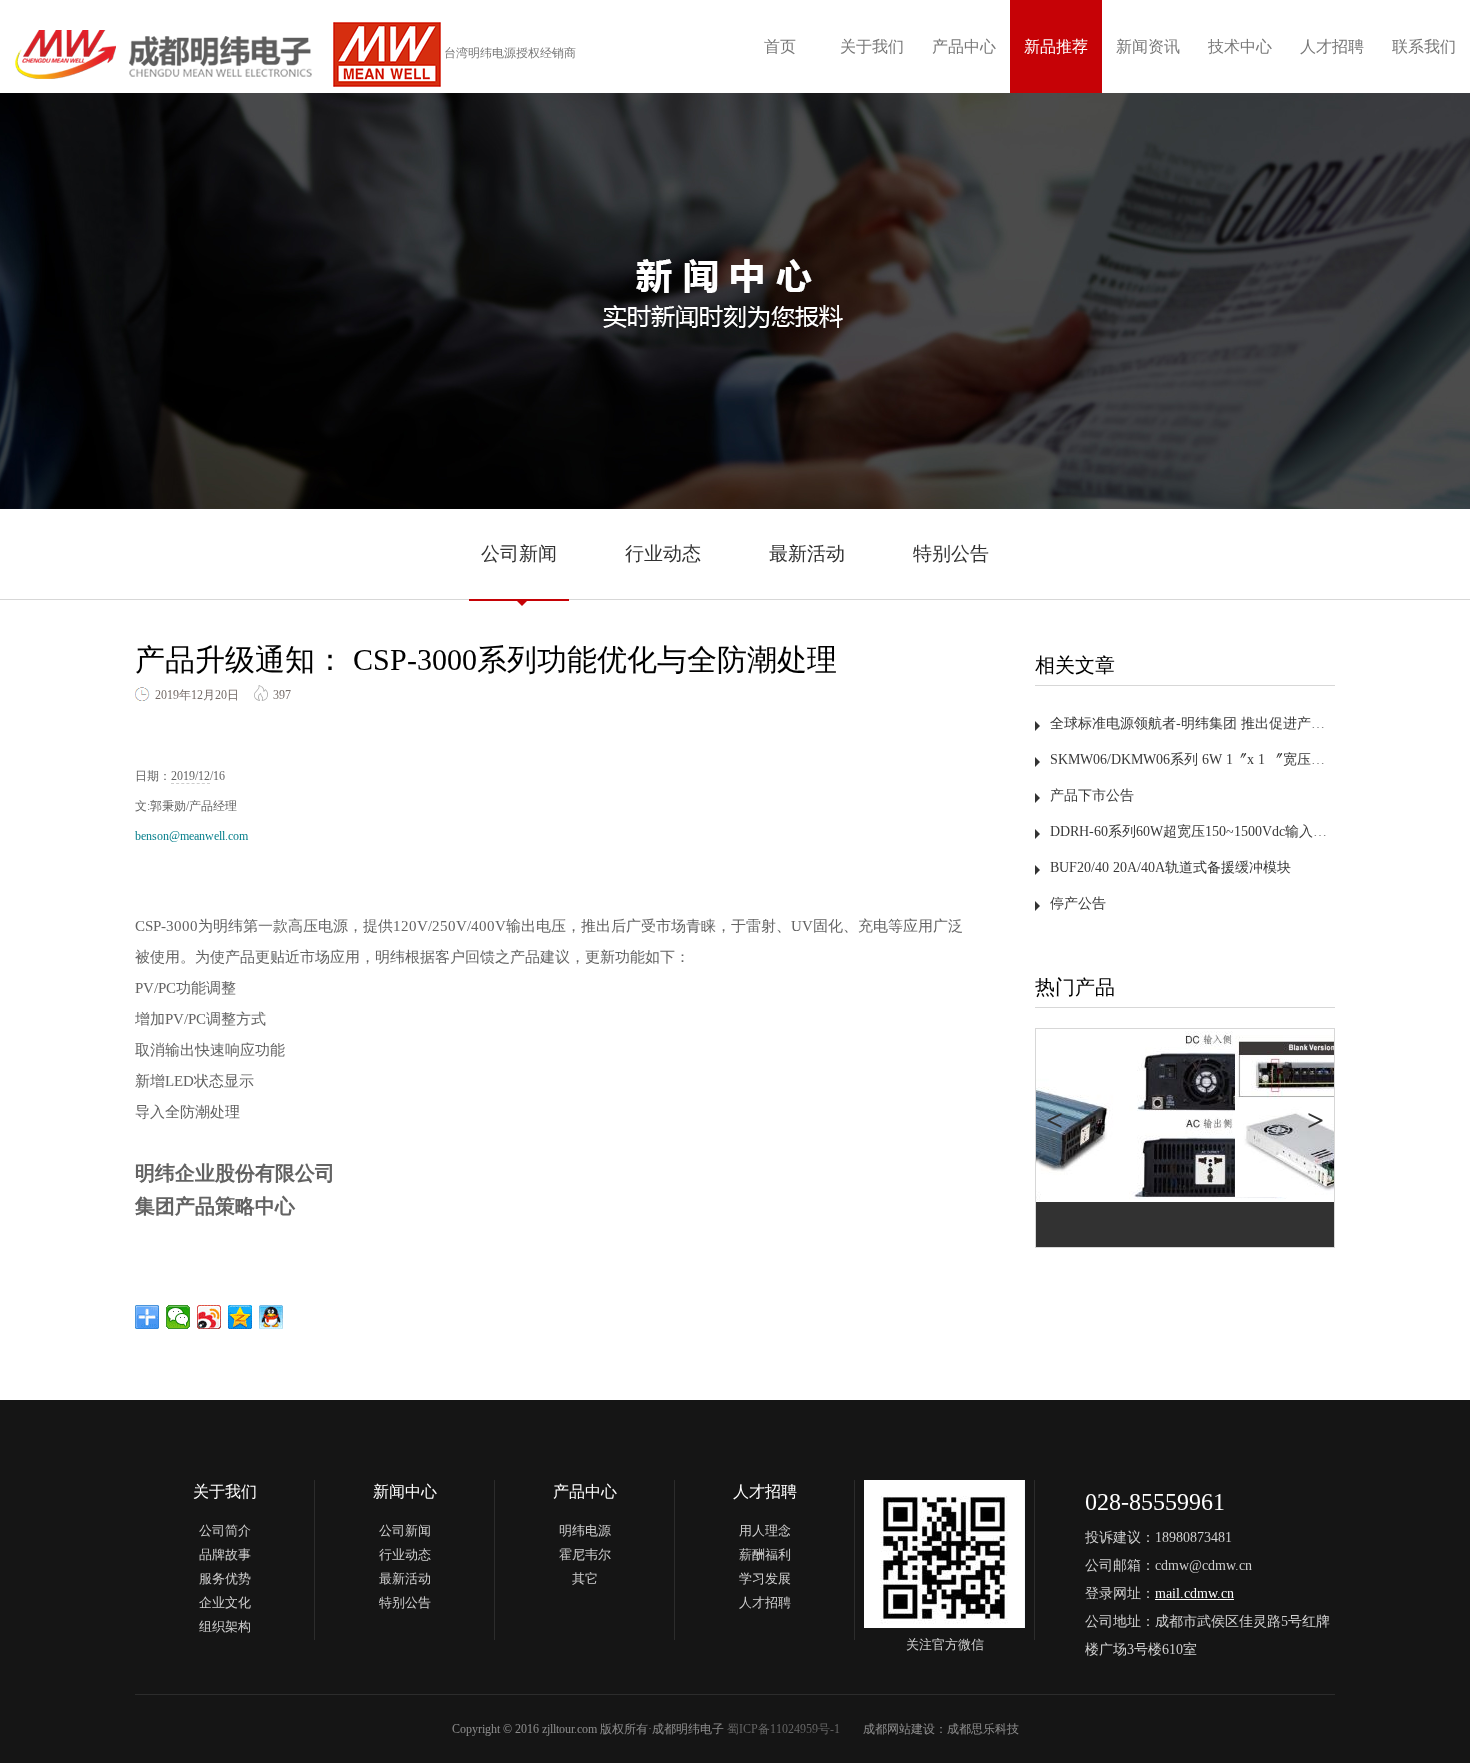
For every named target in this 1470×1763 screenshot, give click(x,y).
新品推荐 (1056, 46)
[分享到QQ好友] (271, 1317)
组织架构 (225, 1626)
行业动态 (663, 553)
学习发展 (765, 1578)
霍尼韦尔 (585, 1554)
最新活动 (807, 553)
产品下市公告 (1092, 795)
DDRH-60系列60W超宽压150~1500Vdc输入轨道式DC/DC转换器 (1244, 831)
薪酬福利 (765, 1554)
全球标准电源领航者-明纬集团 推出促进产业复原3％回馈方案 (1240, 723)
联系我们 (1424, 46)
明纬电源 (585, 1530)
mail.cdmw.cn (1194, 1593)
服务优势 (225, 1578)
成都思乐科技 (983, 1729)
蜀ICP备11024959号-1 (783, 1729)
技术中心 (1240, 46)
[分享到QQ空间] (240, 1317)
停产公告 (1078, 903)
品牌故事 (225, 1554)
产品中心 (964, 46)
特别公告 (951, 553)
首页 (780, 46)
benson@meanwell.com (191, 836)
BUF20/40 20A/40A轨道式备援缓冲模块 (1170, 867)
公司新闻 (519, 553)
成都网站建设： (905, 1729)
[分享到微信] (178, 1317)
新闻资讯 (1148, 46)
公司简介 (225, 1530)
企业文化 (225, 1602)
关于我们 (872, 46)
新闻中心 (405, 1491)
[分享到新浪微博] (209, 1317)
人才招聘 (1332, 46)
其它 (585, 1578)
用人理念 (765, 1530)
